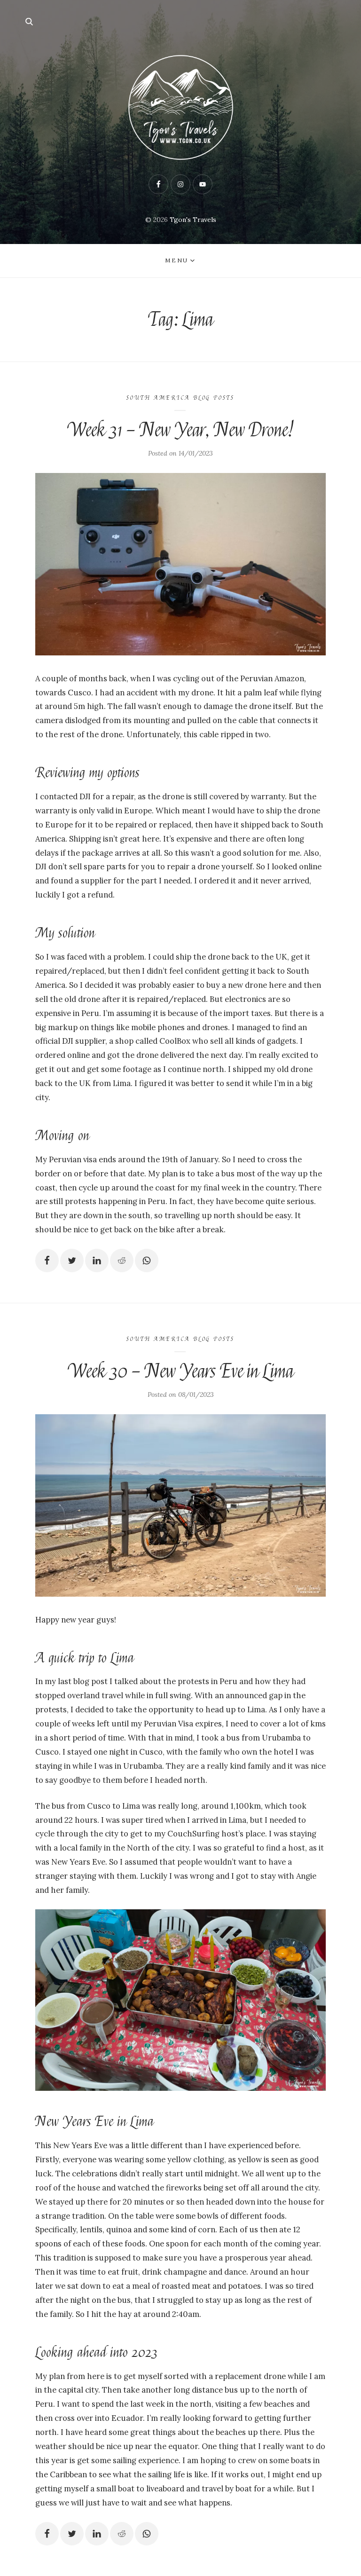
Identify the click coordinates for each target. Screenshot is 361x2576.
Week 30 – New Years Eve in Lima (180, 1371)
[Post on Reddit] (122, 1260)
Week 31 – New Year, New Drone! (180, 430)
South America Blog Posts (180, 398)
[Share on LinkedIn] (97, 1260)
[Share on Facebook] (47, 1260)
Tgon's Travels (193, 220)
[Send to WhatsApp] (147, 1260)
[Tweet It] (72, 1260)
